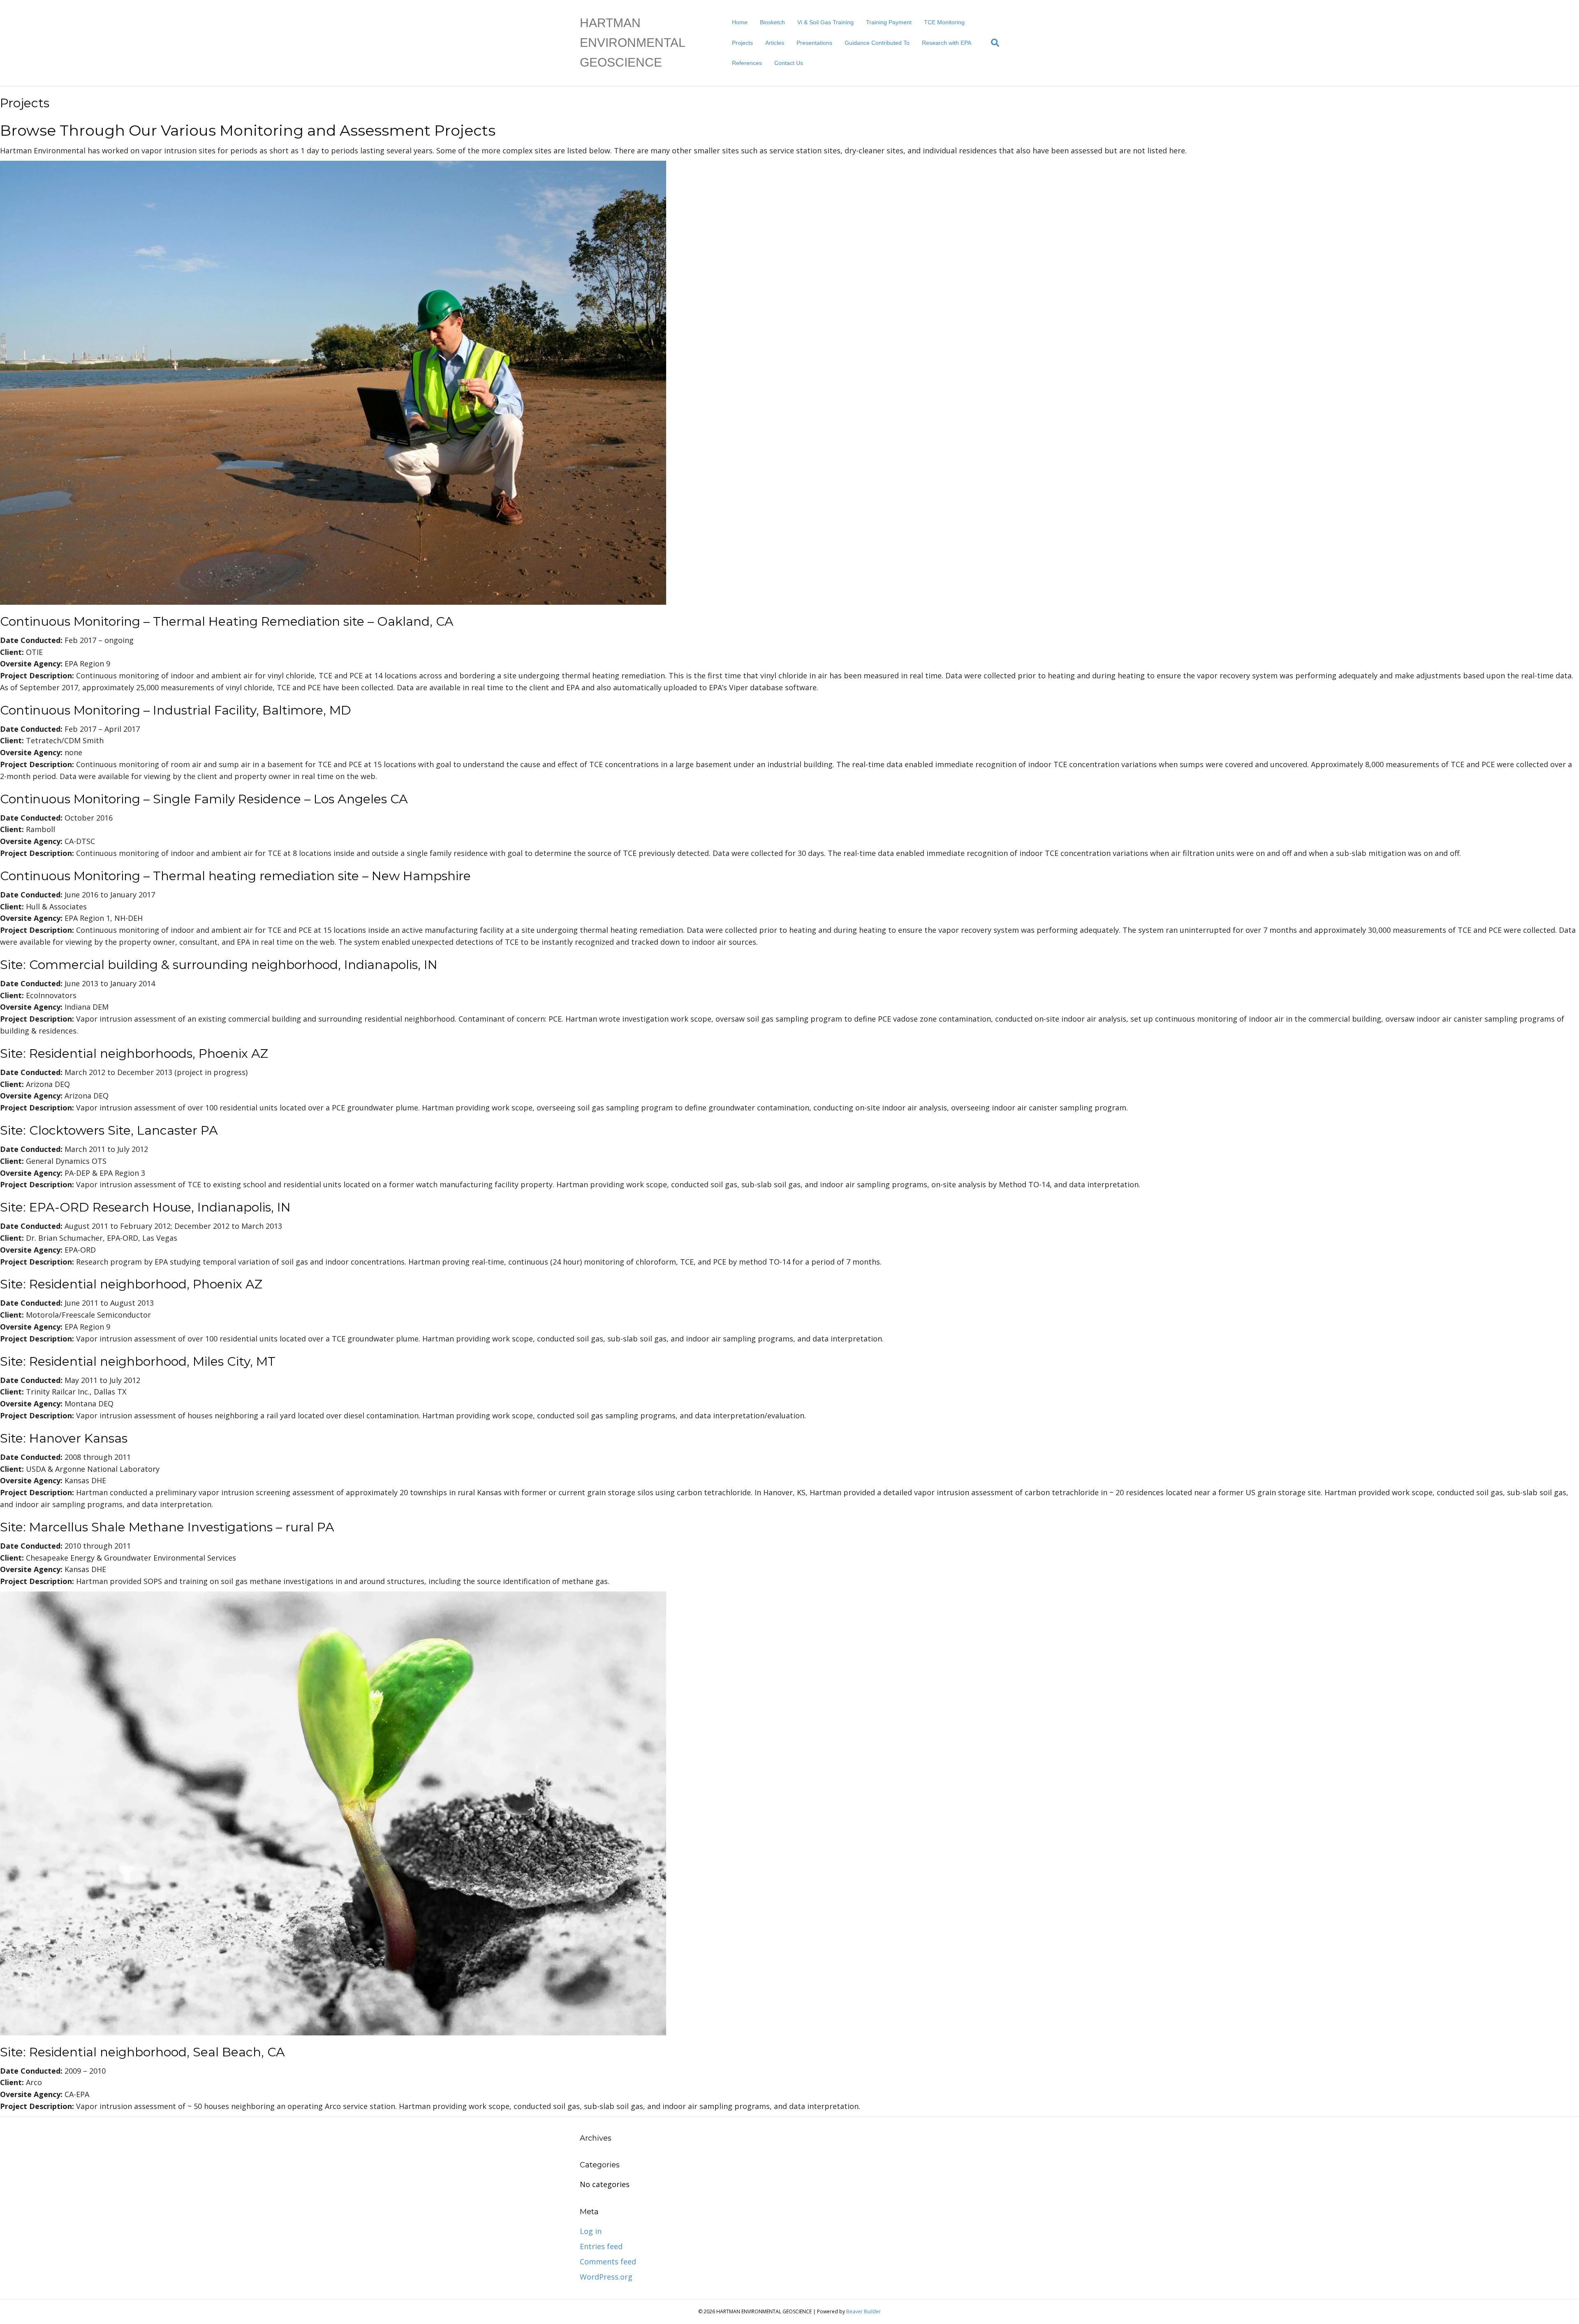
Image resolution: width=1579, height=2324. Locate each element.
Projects (742, 43)
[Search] (992, 43)
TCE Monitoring (944, 22)
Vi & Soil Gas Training (825, 22)
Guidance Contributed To (877, 43)
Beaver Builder (864, 2311)
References (747, 63)
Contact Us (789, 63)
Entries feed (601, 2246)
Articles (775, 43)
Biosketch (772, 22)
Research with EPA (947, 43)
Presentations (814, 43)
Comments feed (608, 2262)
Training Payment (889, 22)
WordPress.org (606, 2277)
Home (740, 22)
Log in (591, 2231)
